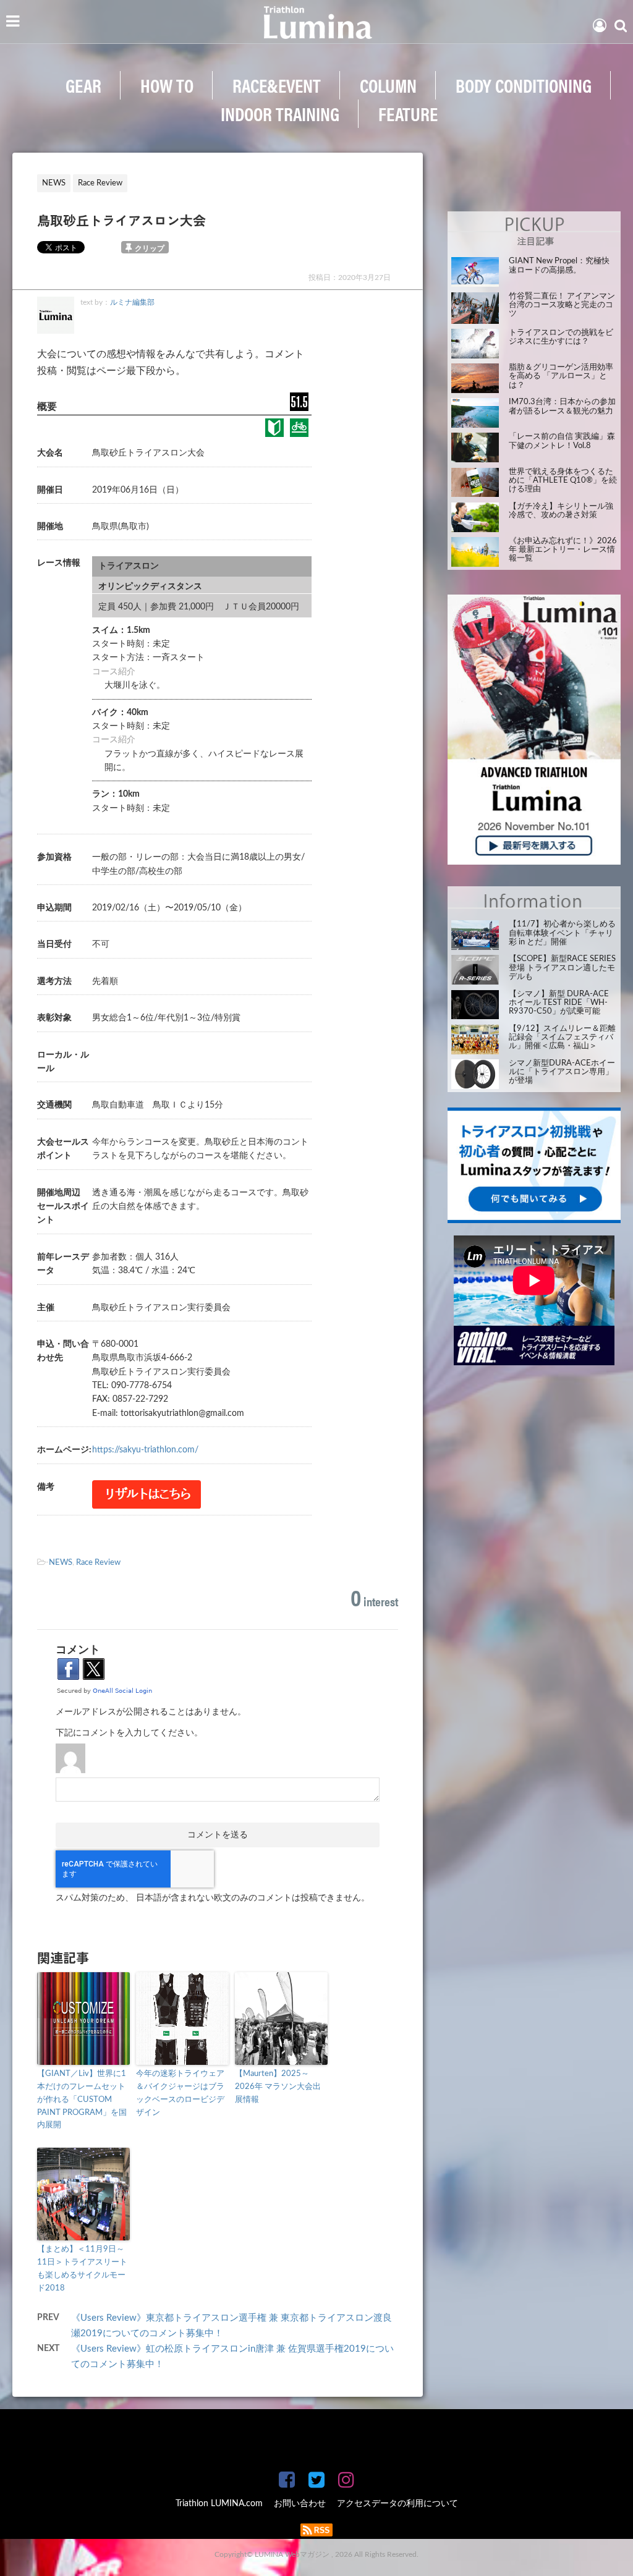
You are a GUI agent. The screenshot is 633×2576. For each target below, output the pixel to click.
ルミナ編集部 (132, 302)
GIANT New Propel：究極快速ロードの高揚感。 (559, 265)
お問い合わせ (300, 2504)
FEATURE (408, 113)
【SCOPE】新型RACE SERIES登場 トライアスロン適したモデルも (562, 968)
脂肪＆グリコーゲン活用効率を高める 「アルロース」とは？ (561, 376)
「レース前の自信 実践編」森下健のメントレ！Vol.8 (562, 441)
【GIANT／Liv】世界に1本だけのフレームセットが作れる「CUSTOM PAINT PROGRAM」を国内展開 (82, 2099)
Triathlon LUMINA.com (219, 2504)
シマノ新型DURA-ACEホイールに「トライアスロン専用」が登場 (562, 1072)
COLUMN (388, 85)
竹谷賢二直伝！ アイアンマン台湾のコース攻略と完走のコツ (562, 305)
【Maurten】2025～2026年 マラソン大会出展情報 (278, 2087)
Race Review (98, 1563)
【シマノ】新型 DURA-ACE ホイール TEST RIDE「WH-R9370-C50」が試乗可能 (559, 1003)
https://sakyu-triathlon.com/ (145, 1450)
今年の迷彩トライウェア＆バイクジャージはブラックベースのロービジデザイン (180, 2093)
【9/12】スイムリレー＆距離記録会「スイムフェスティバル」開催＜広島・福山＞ (562, 1038)
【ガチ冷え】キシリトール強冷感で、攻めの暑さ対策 (561, 511)
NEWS (61, 1563)
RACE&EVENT (277, 85)
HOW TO (167, 85)
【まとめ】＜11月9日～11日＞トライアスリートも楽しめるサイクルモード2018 (82, 2269)
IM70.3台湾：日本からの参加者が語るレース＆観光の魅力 (562, 406)
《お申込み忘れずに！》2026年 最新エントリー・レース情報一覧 (563, 550)
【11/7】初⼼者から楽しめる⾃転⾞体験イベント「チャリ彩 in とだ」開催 (562, 933)
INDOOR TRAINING (280, 113)
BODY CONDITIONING (524, 85)
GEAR (83, 85)
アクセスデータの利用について (397, 2504)
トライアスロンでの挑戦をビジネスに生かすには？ (561, 337)
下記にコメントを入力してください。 (129, 1733)
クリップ (150, 248)
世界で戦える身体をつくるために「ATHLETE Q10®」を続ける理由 (563, 481)
